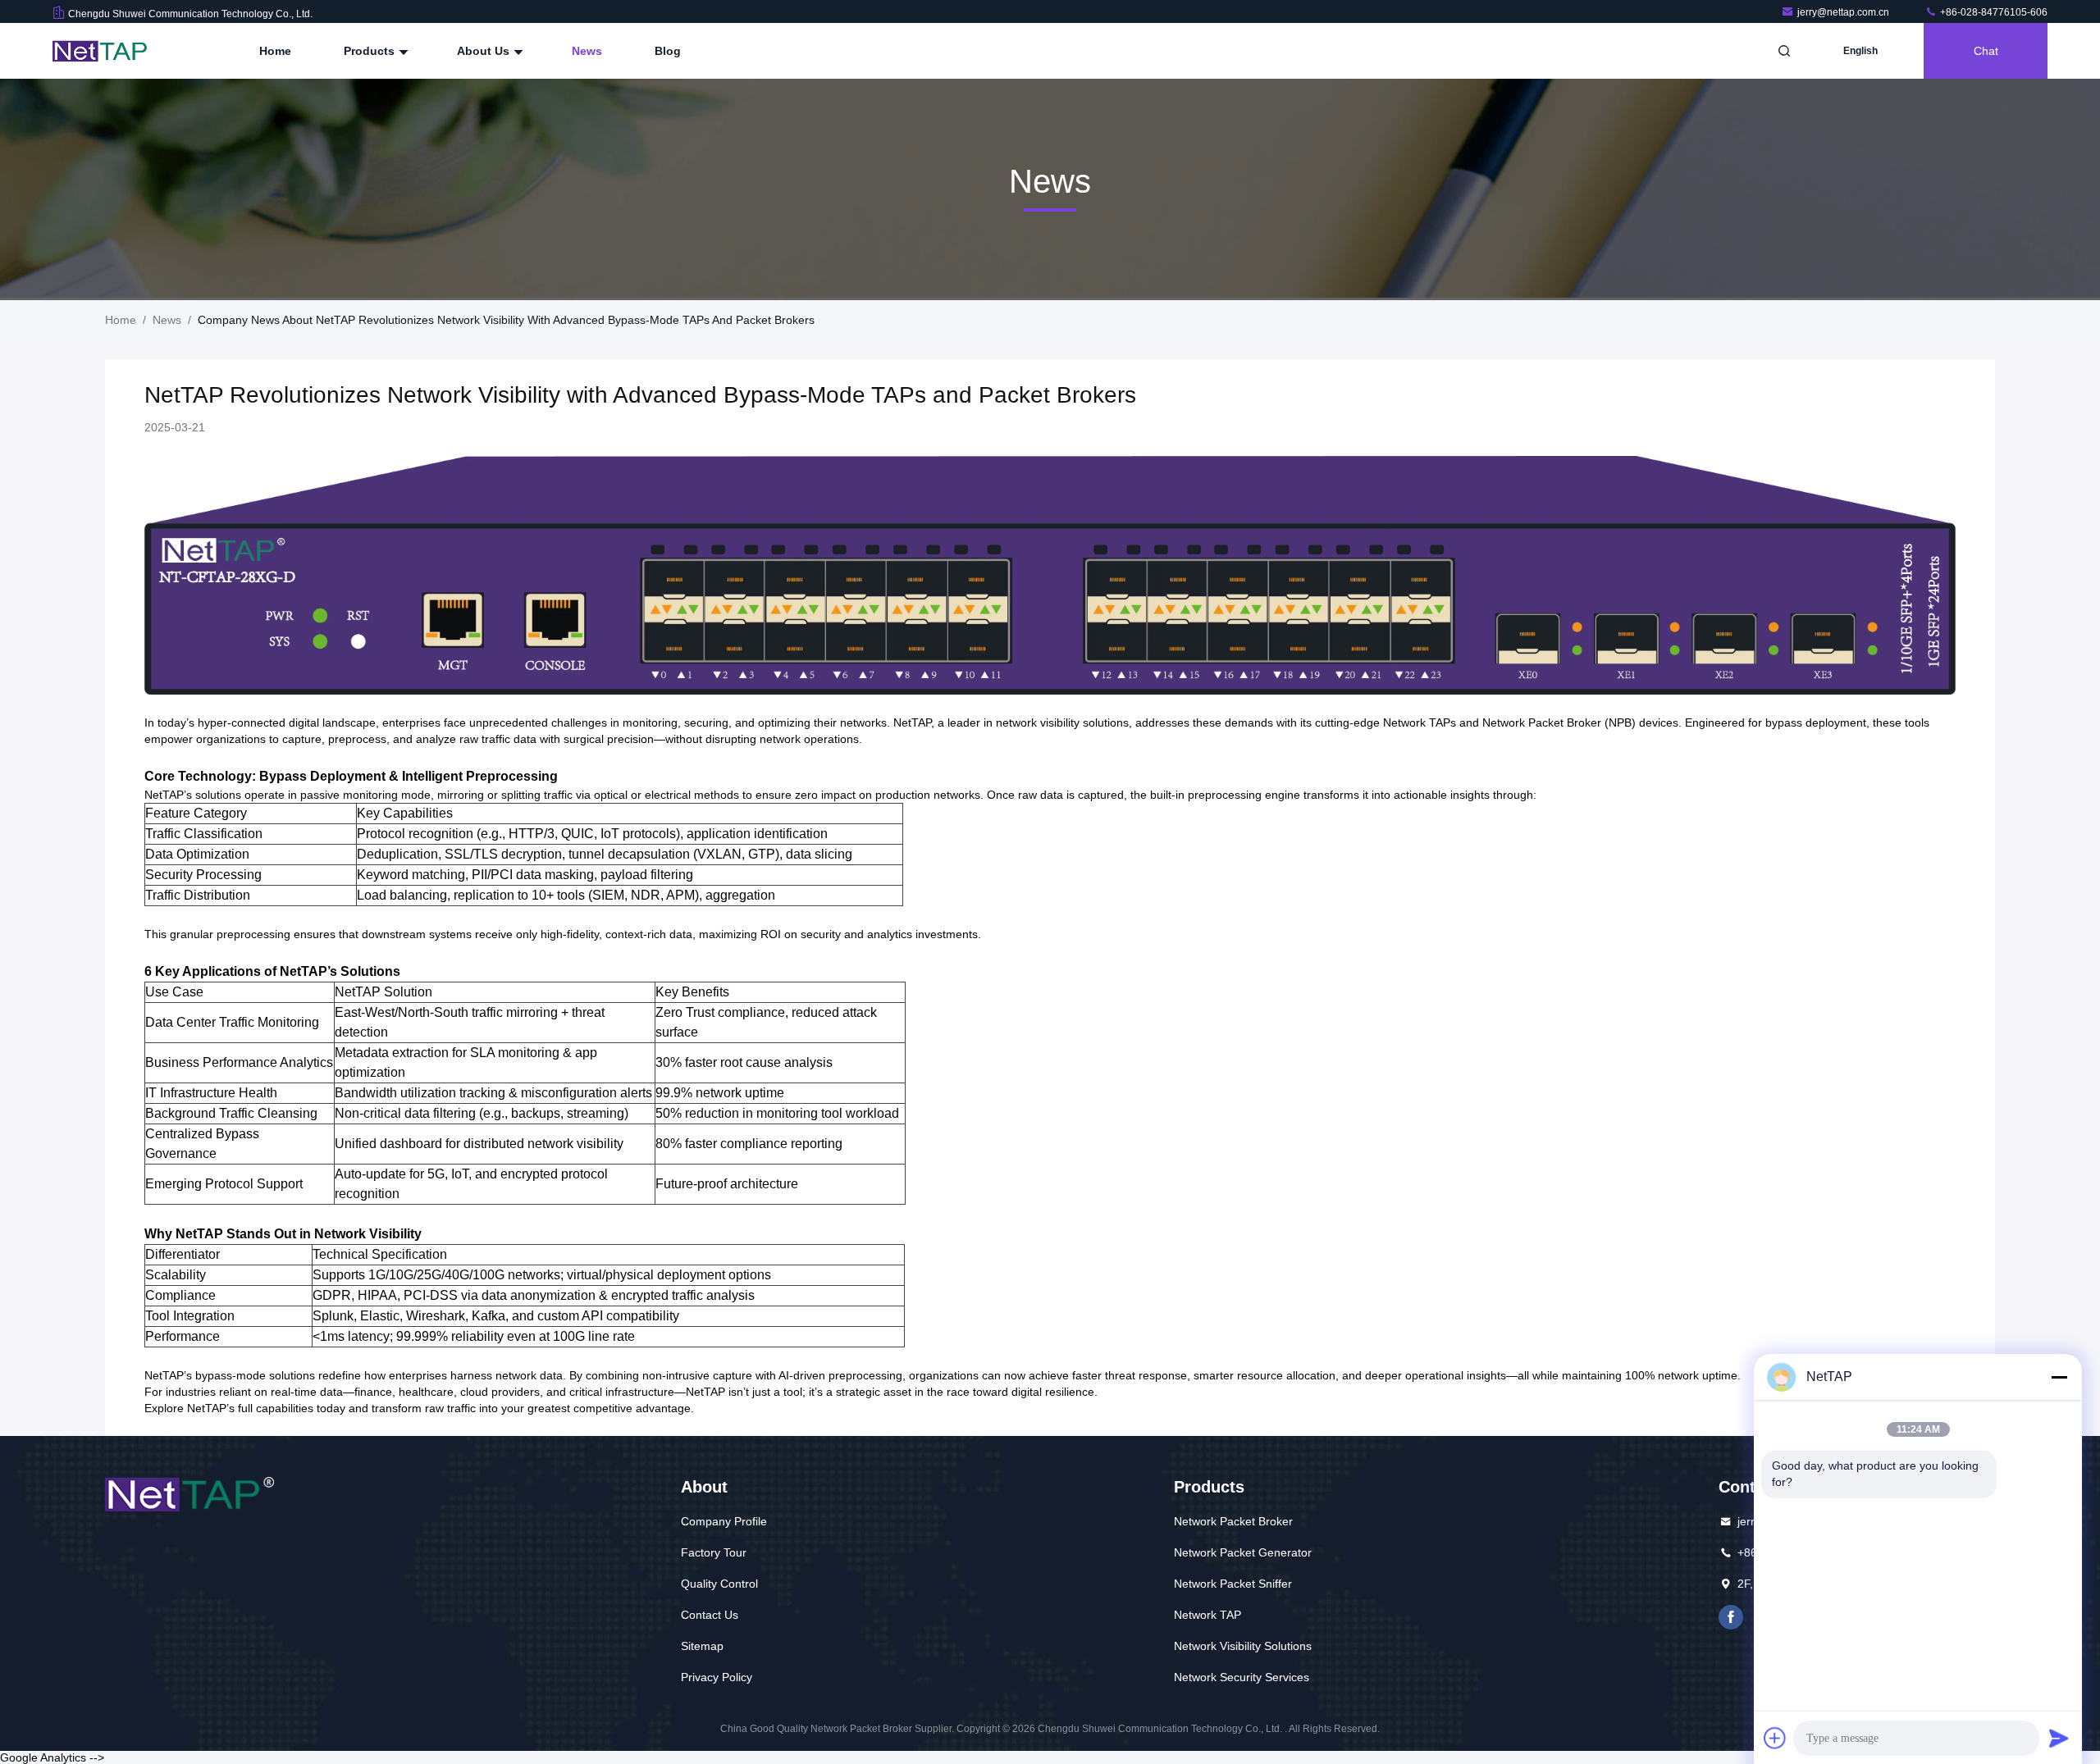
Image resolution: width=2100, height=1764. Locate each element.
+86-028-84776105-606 (1993, 12)
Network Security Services (1242, 1677)
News (587, 51)
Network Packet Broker (1233, 1521)
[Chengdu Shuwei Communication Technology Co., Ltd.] (104, 51)
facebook (1731, 1617)
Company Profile (724, 1521)
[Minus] (2059, 1377)
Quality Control (719, 1584)
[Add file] (1775, 1738)
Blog (668, 51)
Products (371, 51)
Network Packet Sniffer (1233, 1584)
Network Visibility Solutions (1243, 1646)
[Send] (2059, 1738)
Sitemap (702, 1646)
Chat (1986, 51)
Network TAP (1207, 1615)
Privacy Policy (717, 1677)
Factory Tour (714, 1552)
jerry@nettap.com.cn (1844, 12)
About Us (485, 51)
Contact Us (710, 1615)
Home (275, 51)
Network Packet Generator (1243, 1552)
